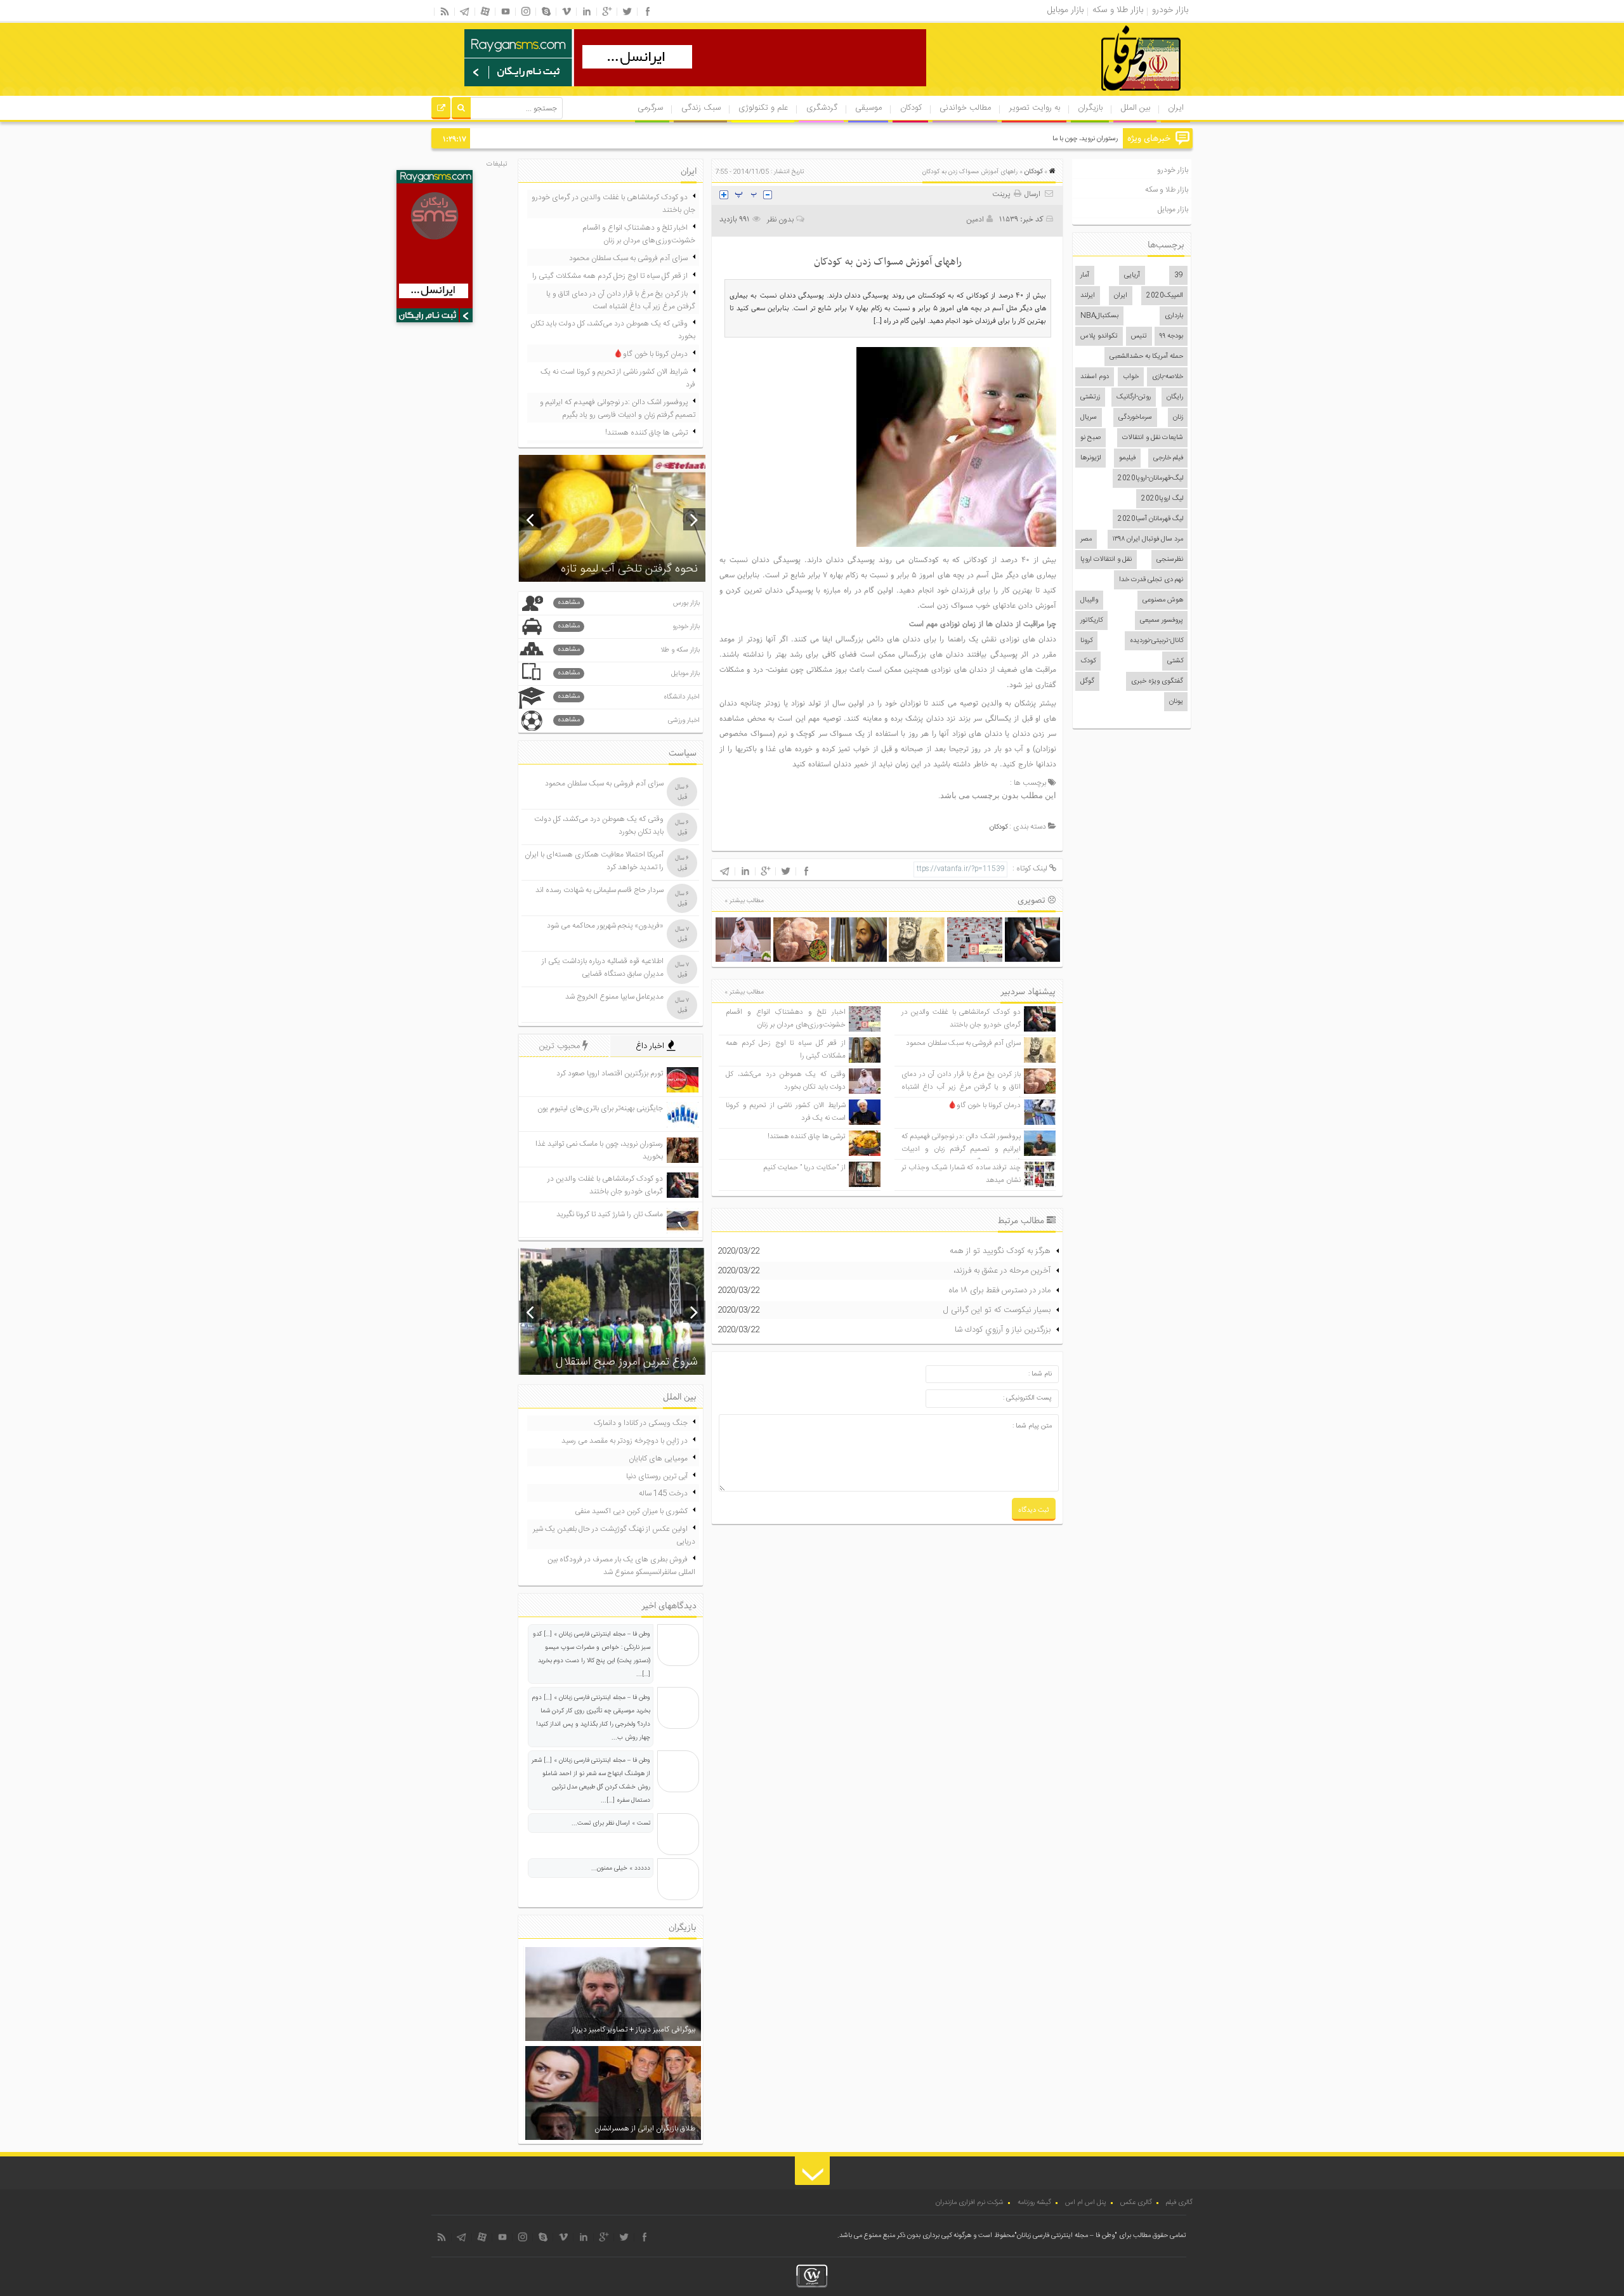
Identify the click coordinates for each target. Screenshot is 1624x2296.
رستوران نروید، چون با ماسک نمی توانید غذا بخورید (1048, 139)
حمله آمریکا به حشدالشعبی (1146, 357)
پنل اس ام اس (1086, 2203)
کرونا (1086, 641)
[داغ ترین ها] (441, 110)
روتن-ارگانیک (1134, 397)
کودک (1088, 661)
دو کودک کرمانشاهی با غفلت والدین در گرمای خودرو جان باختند (961, 1019)
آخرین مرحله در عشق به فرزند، (1002, 1271)
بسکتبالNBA (1099, 316)
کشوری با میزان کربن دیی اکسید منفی (631, 1511)
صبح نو (1090, 438)
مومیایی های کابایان (658, 1459)
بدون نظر (780, 220)
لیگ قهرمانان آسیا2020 (1150, 519)
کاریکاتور (1091, 620)
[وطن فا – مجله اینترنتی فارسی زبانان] (1097, 95)
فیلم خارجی (1168, 458)
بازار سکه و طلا (629, 650)
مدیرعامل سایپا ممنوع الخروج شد (614, 997)
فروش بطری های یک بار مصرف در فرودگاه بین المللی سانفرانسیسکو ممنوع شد (621, 1566)
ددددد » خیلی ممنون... (621, 1868)
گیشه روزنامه (1034, 2203)
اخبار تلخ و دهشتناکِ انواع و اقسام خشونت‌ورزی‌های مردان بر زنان (785, 1019)
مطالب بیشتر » (744, 901)
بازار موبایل (1173, 209)
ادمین (975, 220)
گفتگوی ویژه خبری (1157, 681)
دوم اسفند (1095, 377)
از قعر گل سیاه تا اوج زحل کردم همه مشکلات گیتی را (610, 276)
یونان (1176, 702)
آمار (1085, 275)
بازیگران (1090, 108)
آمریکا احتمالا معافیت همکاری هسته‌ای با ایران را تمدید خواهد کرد (594, 861)
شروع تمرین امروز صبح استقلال (627, 1362)
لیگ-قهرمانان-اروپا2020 (1150, 478)
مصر (1086, 539)
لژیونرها (1090, 458)
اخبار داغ (651, 1046)
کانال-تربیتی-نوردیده (1156, 641)
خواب (1131, 377)
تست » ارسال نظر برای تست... (611, 1823)
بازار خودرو (1173, 170)
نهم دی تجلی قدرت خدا (1151, 580)
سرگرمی (650, 108)
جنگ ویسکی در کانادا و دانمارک (641, 1423)
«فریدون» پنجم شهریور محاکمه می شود (605, 926)
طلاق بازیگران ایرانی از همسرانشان (645, 2129)
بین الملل (1136, 108)
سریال (1089, 417)
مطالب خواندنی (965, 108)
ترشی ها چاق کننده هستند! (807, 1137)
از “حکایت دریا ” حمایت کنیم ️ (804, 1168)
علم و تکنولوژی (763, 108)
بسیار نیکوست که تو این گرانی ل (997, 1310)
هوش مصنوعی (1163, 600)
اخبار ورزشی (629, 720)
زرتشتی (1090, 397)
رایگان (1175, 397)
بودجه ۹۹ (1171, 336)
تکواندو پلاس (1099, 336)
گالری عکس (1136, 2203)
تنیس (1139, 336)
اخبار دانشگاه (629, 697)
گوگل (1087, 681)
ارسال (1032, 194)
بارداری (1174, 316)
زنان (1178, 417)
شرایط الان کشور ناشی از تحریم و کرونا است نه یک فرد (618, 378)
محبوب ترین (561, 1046)
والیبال (1089, 600)
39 (1179, 275)
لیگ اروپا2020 (1162, 499)
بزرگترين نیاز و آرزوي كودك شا (1003, 1330)
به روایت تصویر (1035, 108)
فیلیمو (1127, 458)
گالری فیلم (1179, 2203)
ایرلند (1088, 296)
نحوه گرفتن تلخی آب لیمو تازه (629, 569)
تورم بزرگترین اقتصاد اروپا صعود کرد (610, 1073)
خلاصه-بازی (1168, 377)
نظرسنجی (1170, 560)
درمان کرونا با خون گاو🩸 (984, 1105)
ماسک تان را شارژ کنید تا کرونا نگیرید (610, 1214)
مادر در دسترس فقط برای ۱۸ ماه (1000, 1290)
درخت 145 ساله (663, 1493)
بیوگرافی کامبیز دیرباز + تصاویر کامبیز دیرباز (633, 2030)
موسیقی (868, 108)
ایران (1176, 108)
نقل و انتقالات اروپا (1106, 560)
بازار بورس (629, 603)
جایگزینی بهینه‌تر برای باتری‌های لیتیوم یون (600, 1108)
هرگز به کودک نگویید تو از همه (1000, 1251)
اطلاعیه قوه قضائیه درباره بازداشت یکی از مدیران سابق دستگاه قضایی (603, 968)
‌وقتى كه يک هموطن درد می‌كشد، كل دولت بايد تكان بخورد (785, 1081)
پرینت (1003, 194)
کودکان (911, 108)
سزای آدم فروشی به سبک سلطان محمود (963, 1043)
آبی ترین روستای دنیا (657, 1476)
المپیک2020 (1165, 296)
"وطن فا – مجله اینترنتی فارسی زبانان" (1066, 2236)
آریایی (1132, 275)
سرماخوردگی (1135, 417)
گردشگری (822, 108)
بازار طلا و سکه (1167, 190)
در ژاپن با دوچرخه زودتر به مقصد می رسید (625, 1441)
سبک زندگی (701, 108)
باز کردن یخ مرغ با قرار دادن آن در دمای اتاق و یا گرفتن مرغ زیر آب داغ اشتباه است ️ (961, 1087)
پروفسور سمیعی (1162, 620)
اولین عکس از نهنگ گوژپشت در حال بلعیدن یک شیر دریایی (614, 1535)
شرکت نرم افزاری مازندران (970, 2203)
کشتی (1175, 661)
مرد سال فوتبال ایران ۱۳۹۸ (1148, 539)
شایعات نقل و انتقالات (1153, 438)
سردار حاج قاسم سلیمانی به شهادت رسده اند (599, 890)
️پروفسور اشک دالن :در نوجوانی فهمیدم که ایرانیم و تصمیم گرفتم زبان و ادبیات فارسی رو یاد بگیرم (961, 1149)
